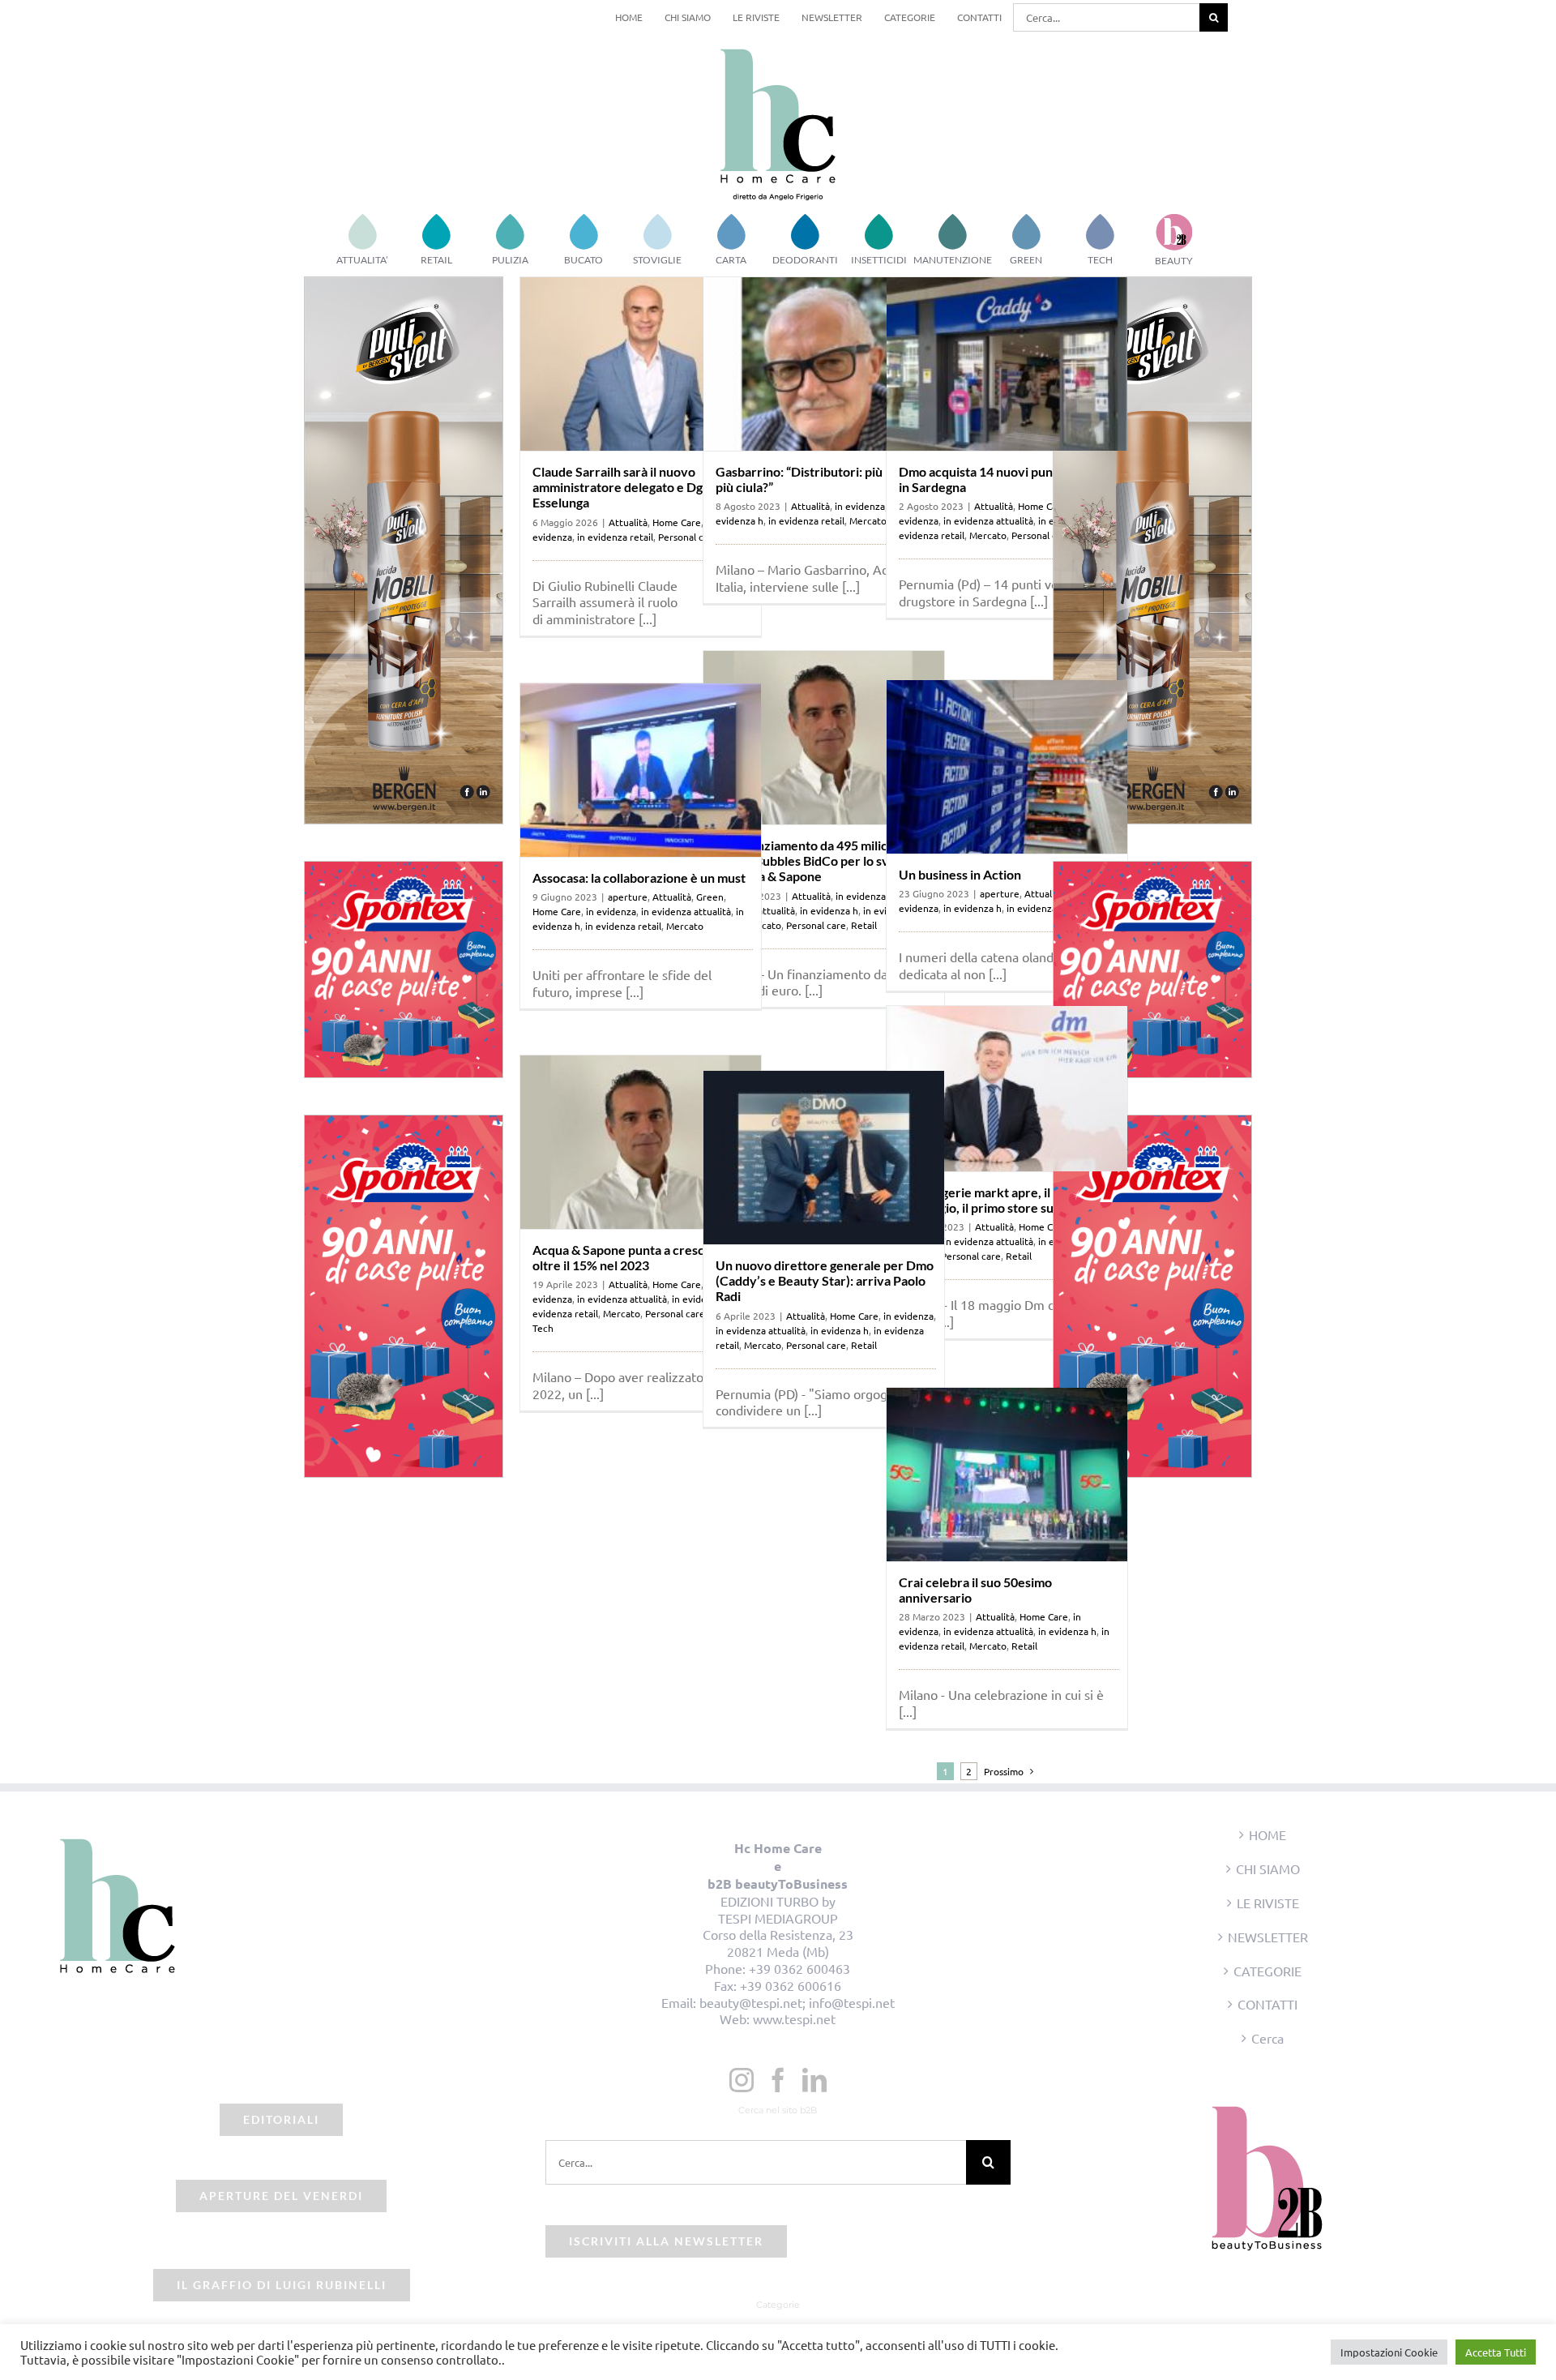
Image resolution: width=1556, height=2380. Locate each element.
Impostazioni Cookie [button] (1389, 2352)
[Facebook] (778, 2080)
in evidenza (860, 506)
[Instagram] (742, 2080)
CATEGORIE (1267, 1971)
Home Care (677, 522)
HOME (1267, 1834)
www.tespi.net (794, 2018)
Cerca (1267, 2038)
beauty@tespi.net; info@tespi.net (797, 2002)
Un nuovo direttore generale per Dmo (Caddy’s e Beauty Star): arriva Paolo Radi (825, 1280)
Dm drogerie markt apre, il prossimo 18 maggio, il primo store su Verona (1002, 1200)
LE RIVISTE (1268, 1903)
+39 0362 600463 (799, 1968)
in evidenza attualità (988, 520)
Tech (543, 1328)
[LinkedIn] (814, 2080)
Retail (864, 925)
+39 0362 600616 (791, 1985)
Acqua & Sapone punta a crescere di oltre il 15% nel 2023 (635, 1257)
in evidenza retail (615, 537)
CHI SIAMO (1268, 1868)
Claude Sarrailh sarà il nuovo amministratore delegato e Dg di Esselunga (624, 487)
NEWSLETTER (1268, 1937)
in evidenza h (829, 910)
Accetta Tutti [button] (1496, 2352)
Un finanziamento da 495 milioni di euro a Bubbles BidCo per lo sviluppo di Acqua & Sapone (820, 860)
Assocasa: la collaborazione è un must (639, 878)
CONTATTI (1267, 2004)
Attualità (628, 522)
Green (710, 897)
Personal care (1041, 535)
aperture (1000, 893)
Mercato (868, 520)
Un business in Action (960, 874)
